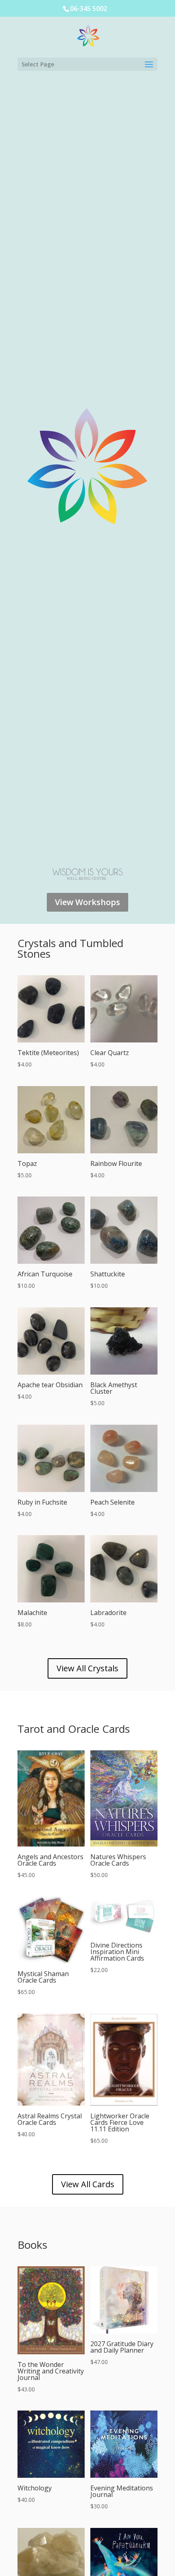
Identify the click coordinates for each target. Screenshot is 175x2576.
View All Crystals (87, 1668)
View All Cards (88, 2184)
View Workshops (87, 902)
